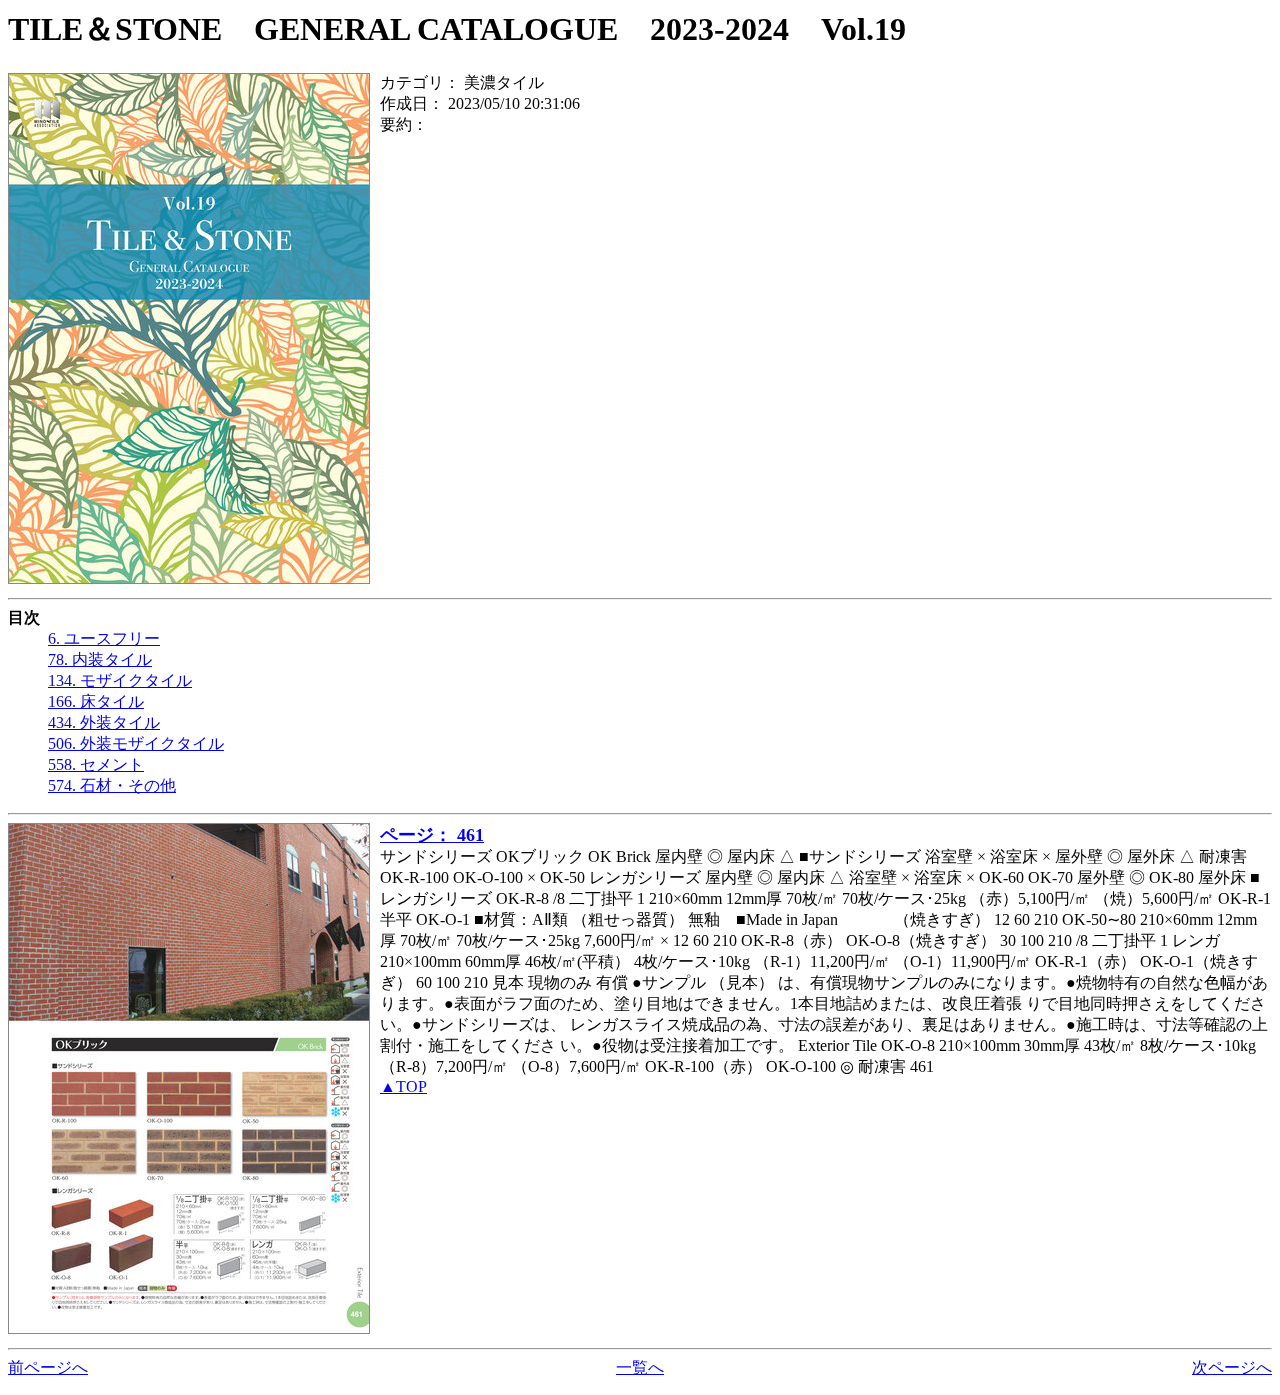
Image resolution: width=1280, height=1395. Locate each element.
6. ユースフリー (104, 638)
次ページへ (1232, 1367)
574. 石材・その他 (112, 785)
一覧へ (640, 1367)
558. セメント (96, 764)
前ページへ (48, 1367)
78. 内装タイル (100, 659)
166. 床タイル (96, 701)
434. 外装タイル (104, 722)
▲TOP (403, 1086)
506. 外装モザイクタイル (136, 743)
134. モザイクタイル (120, 680)
